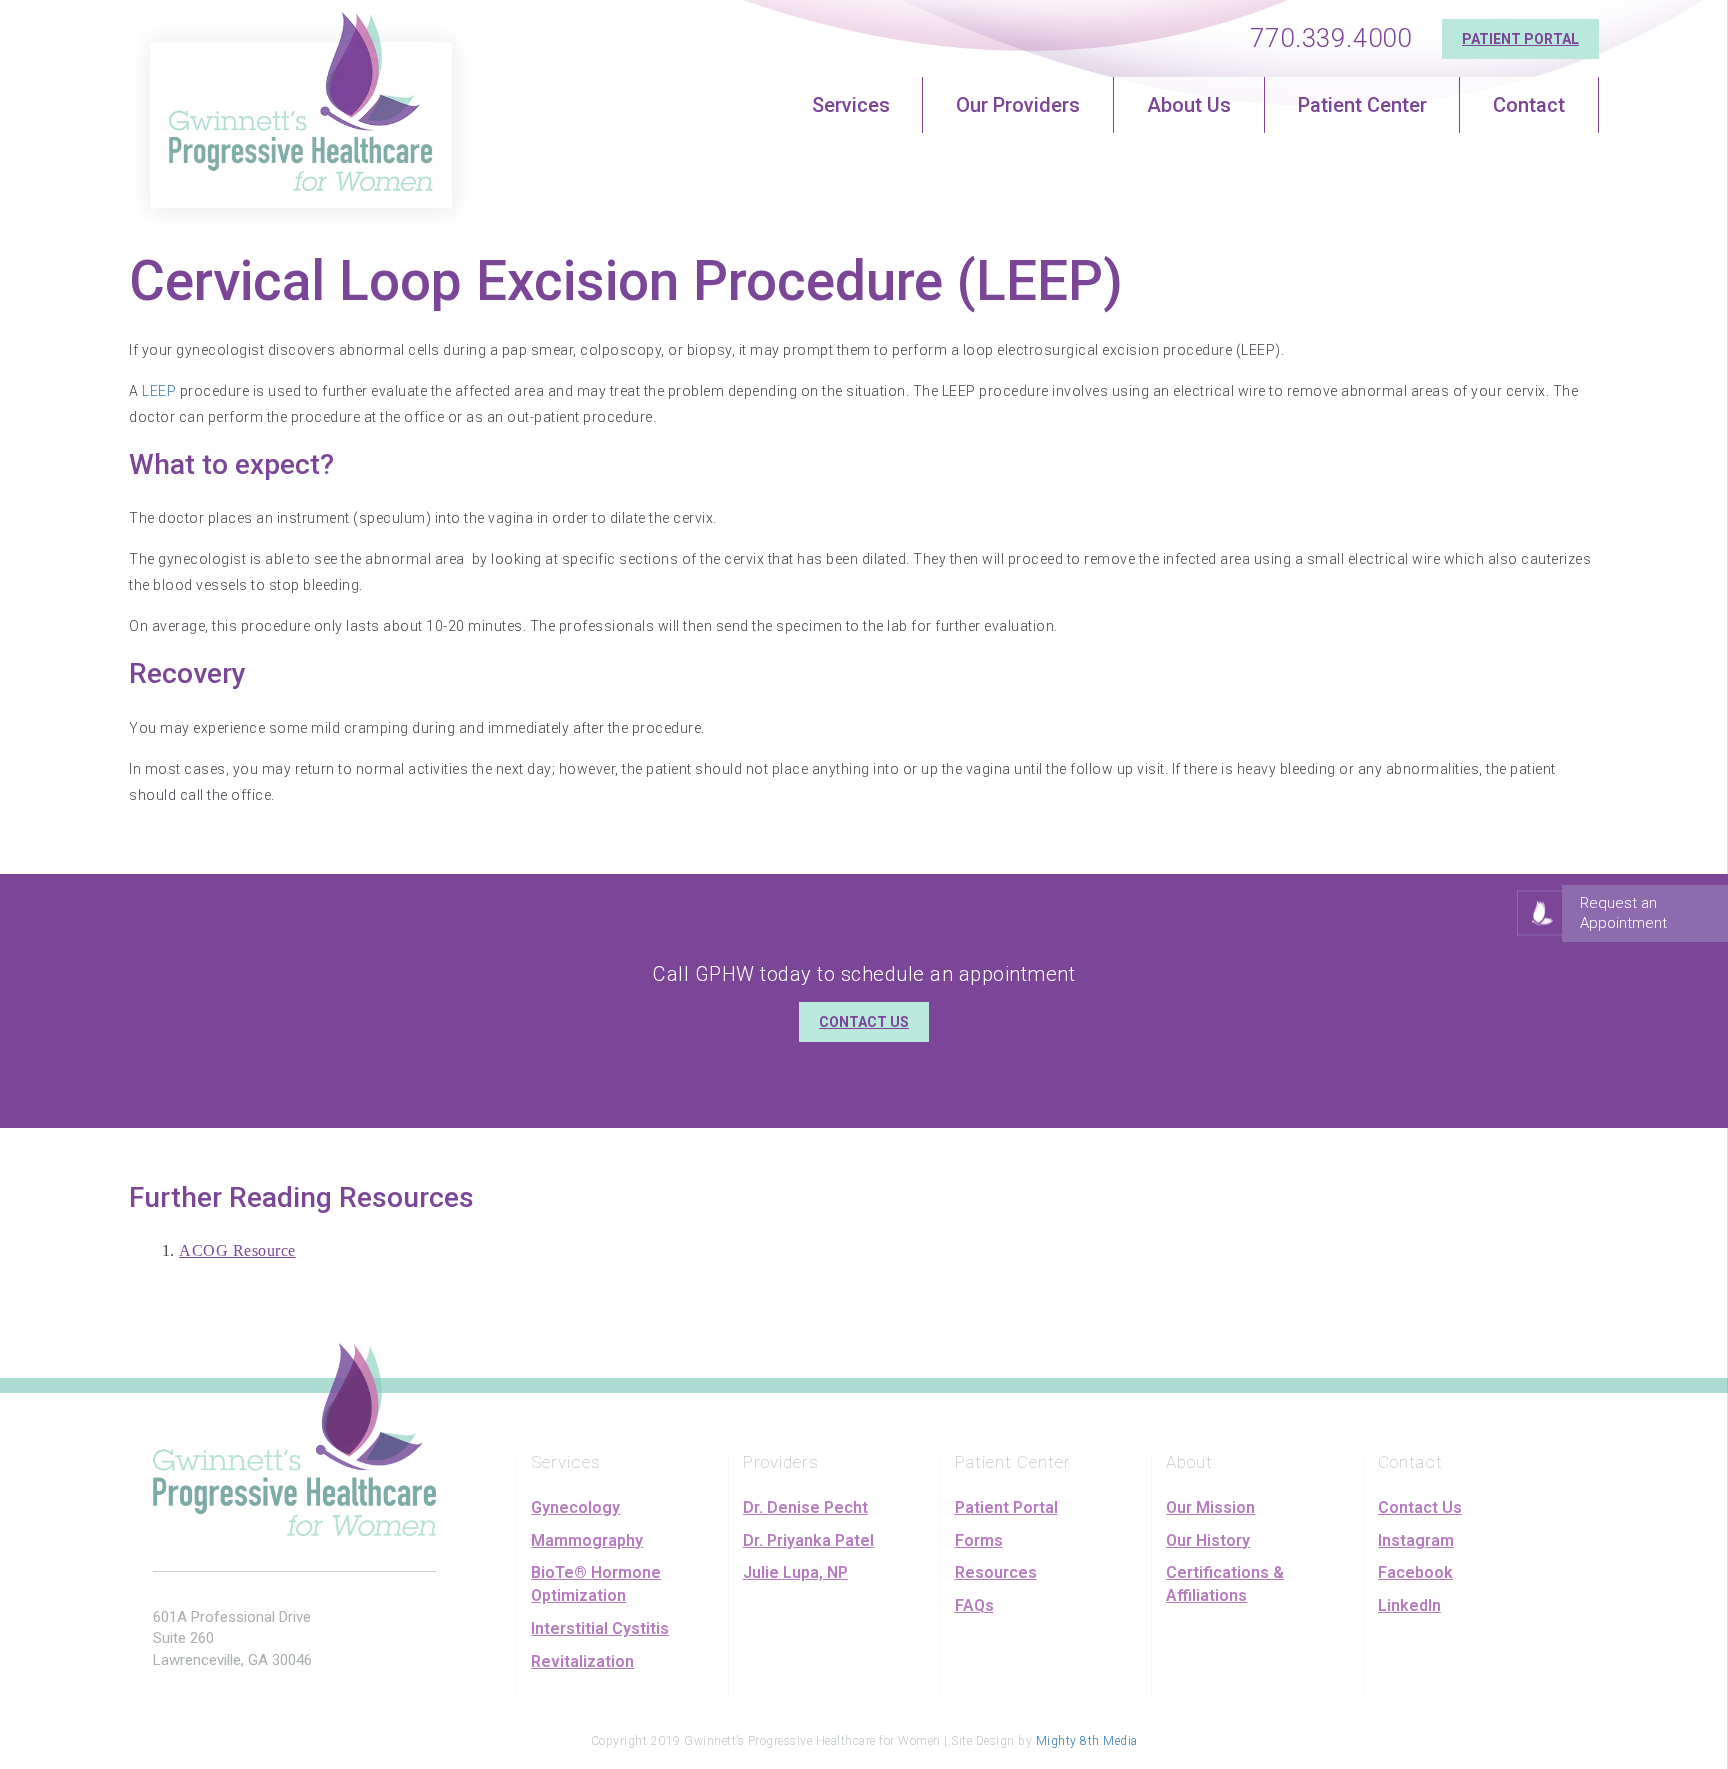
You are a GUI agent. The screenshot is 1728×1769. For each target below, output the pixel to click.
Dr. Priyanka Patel (808, 1540)
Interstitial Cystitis (600, 1628)
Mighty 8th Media (1087, 1741)
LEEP (159, 391)
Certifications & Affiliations (1225, 1584)
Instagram (1416, 1540)
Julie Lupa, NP (795, 1572)
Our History (1208, 1540)
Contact (1529, 105)
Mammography (587, 1540)
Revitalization (582, 1661)
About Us (1189, 105)
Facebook (1415, 1572)
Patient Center (1362, 105)
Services (851, 105)
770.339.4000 (1331, 38)
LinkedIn (1409, 1605)
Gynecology (575, 1507)
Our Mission (1210, 1507)
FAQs (974, 1605)
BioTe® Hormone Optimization (596, 1584)
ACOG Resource (237, 1250)
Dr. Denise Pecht (805, 1507)
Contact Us (864, 1022)
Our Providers (1018, 105)
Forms (979, 1540)
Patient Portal (1520, 39)
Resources (996, 1572)
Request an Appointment (1623, 913)
